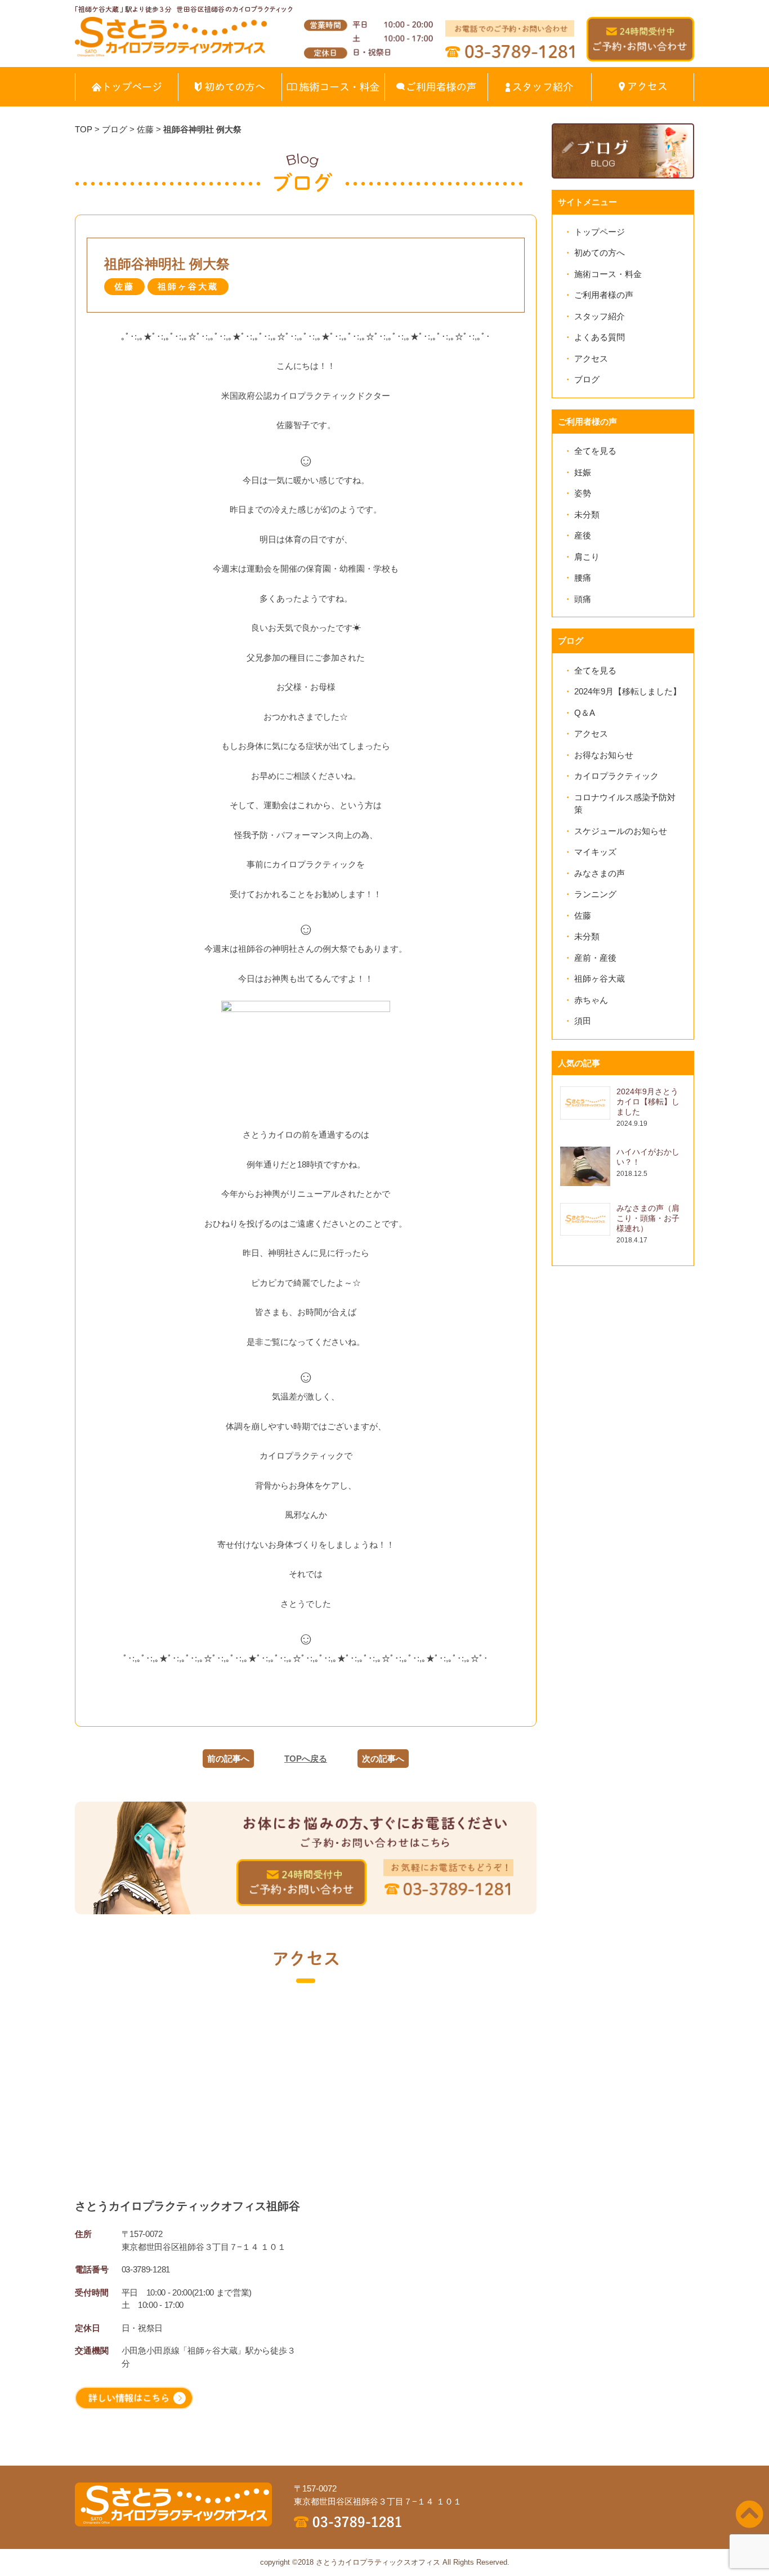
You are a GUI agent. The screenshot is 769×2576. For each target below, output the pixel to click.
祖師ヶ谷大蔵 (600, 979)
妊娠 (583, 472)
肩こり (587, 557)
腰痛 (583, 578)
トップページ (600, 232)
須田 (583, 1021)
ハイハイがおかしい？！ (648, 1157)
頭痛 (583, 599)
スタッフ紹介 (600, 316)
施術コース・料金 (608, 274)
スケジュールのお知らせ (621, 831)
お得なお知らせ (604, 755)
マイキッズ (595, 852)
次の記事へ (383, 1759)
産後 (583, 535)
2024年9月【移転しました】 (628, 691)
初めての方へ (600, 253)
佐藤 (583, 915)
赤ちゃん (591, 1000)
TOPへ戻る (306, 1759)
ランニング (595, 894)
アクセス (591, 358)
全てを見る (595, 451)
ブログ (587, 379)
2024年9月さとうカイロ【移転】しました (648, 1102)
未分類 (587, 514)
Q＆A (585, 713)
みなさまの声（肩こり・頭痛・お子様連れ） (648, 1218)
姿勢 (583, 493)
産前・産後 (595, 958)
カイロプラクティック (616, 776)
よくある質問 (600, 337)
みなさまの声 (600, 873)
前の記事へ (228, 1759)
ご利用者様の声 (604, 295)
